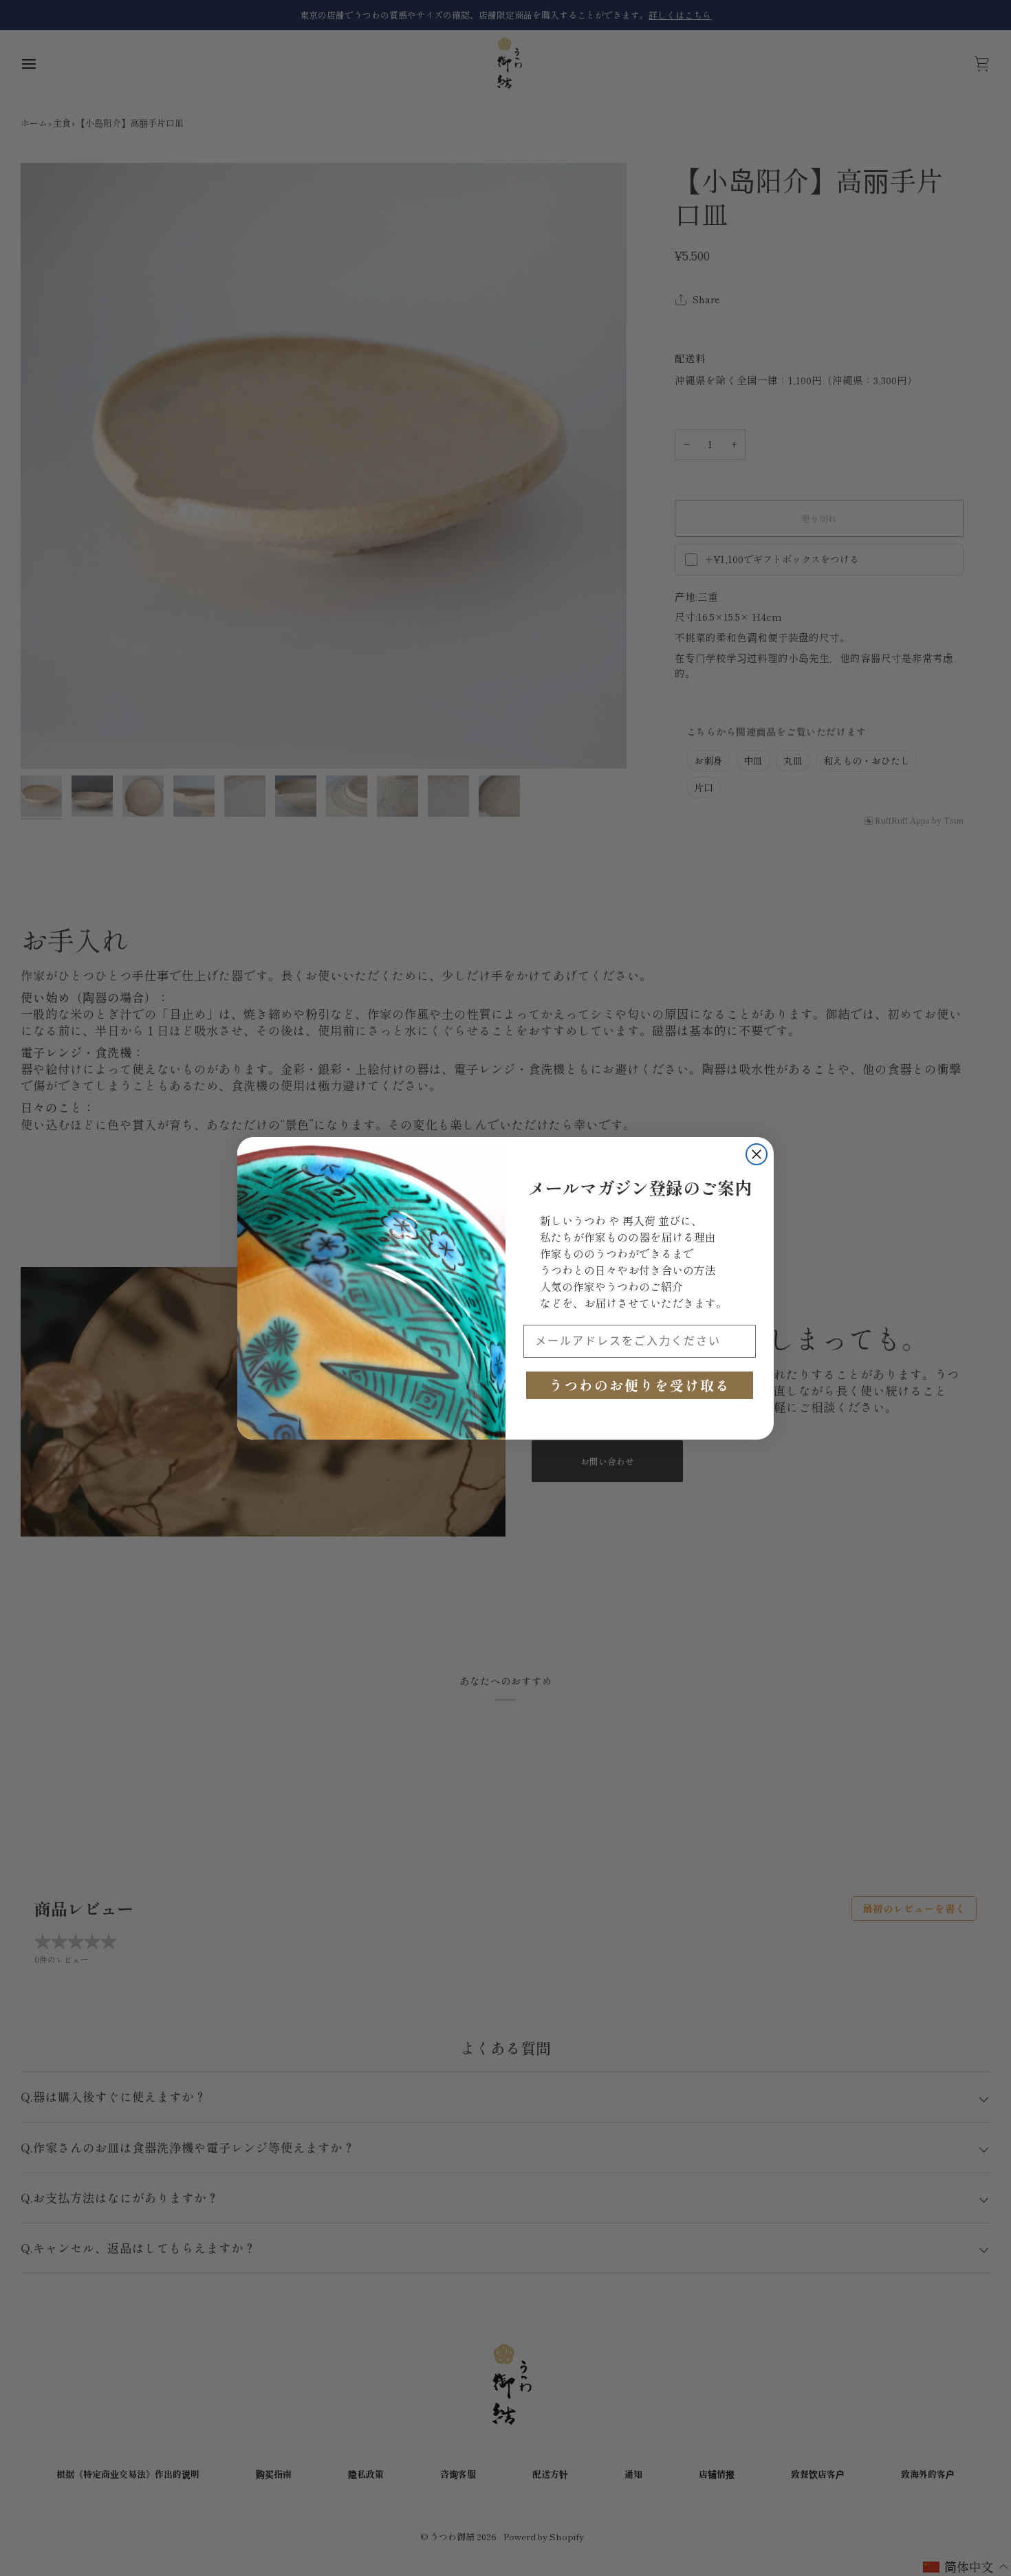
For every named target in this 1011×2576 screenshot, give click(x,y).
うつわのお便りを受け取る (640, 1385)
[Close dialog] (757, 1154)
